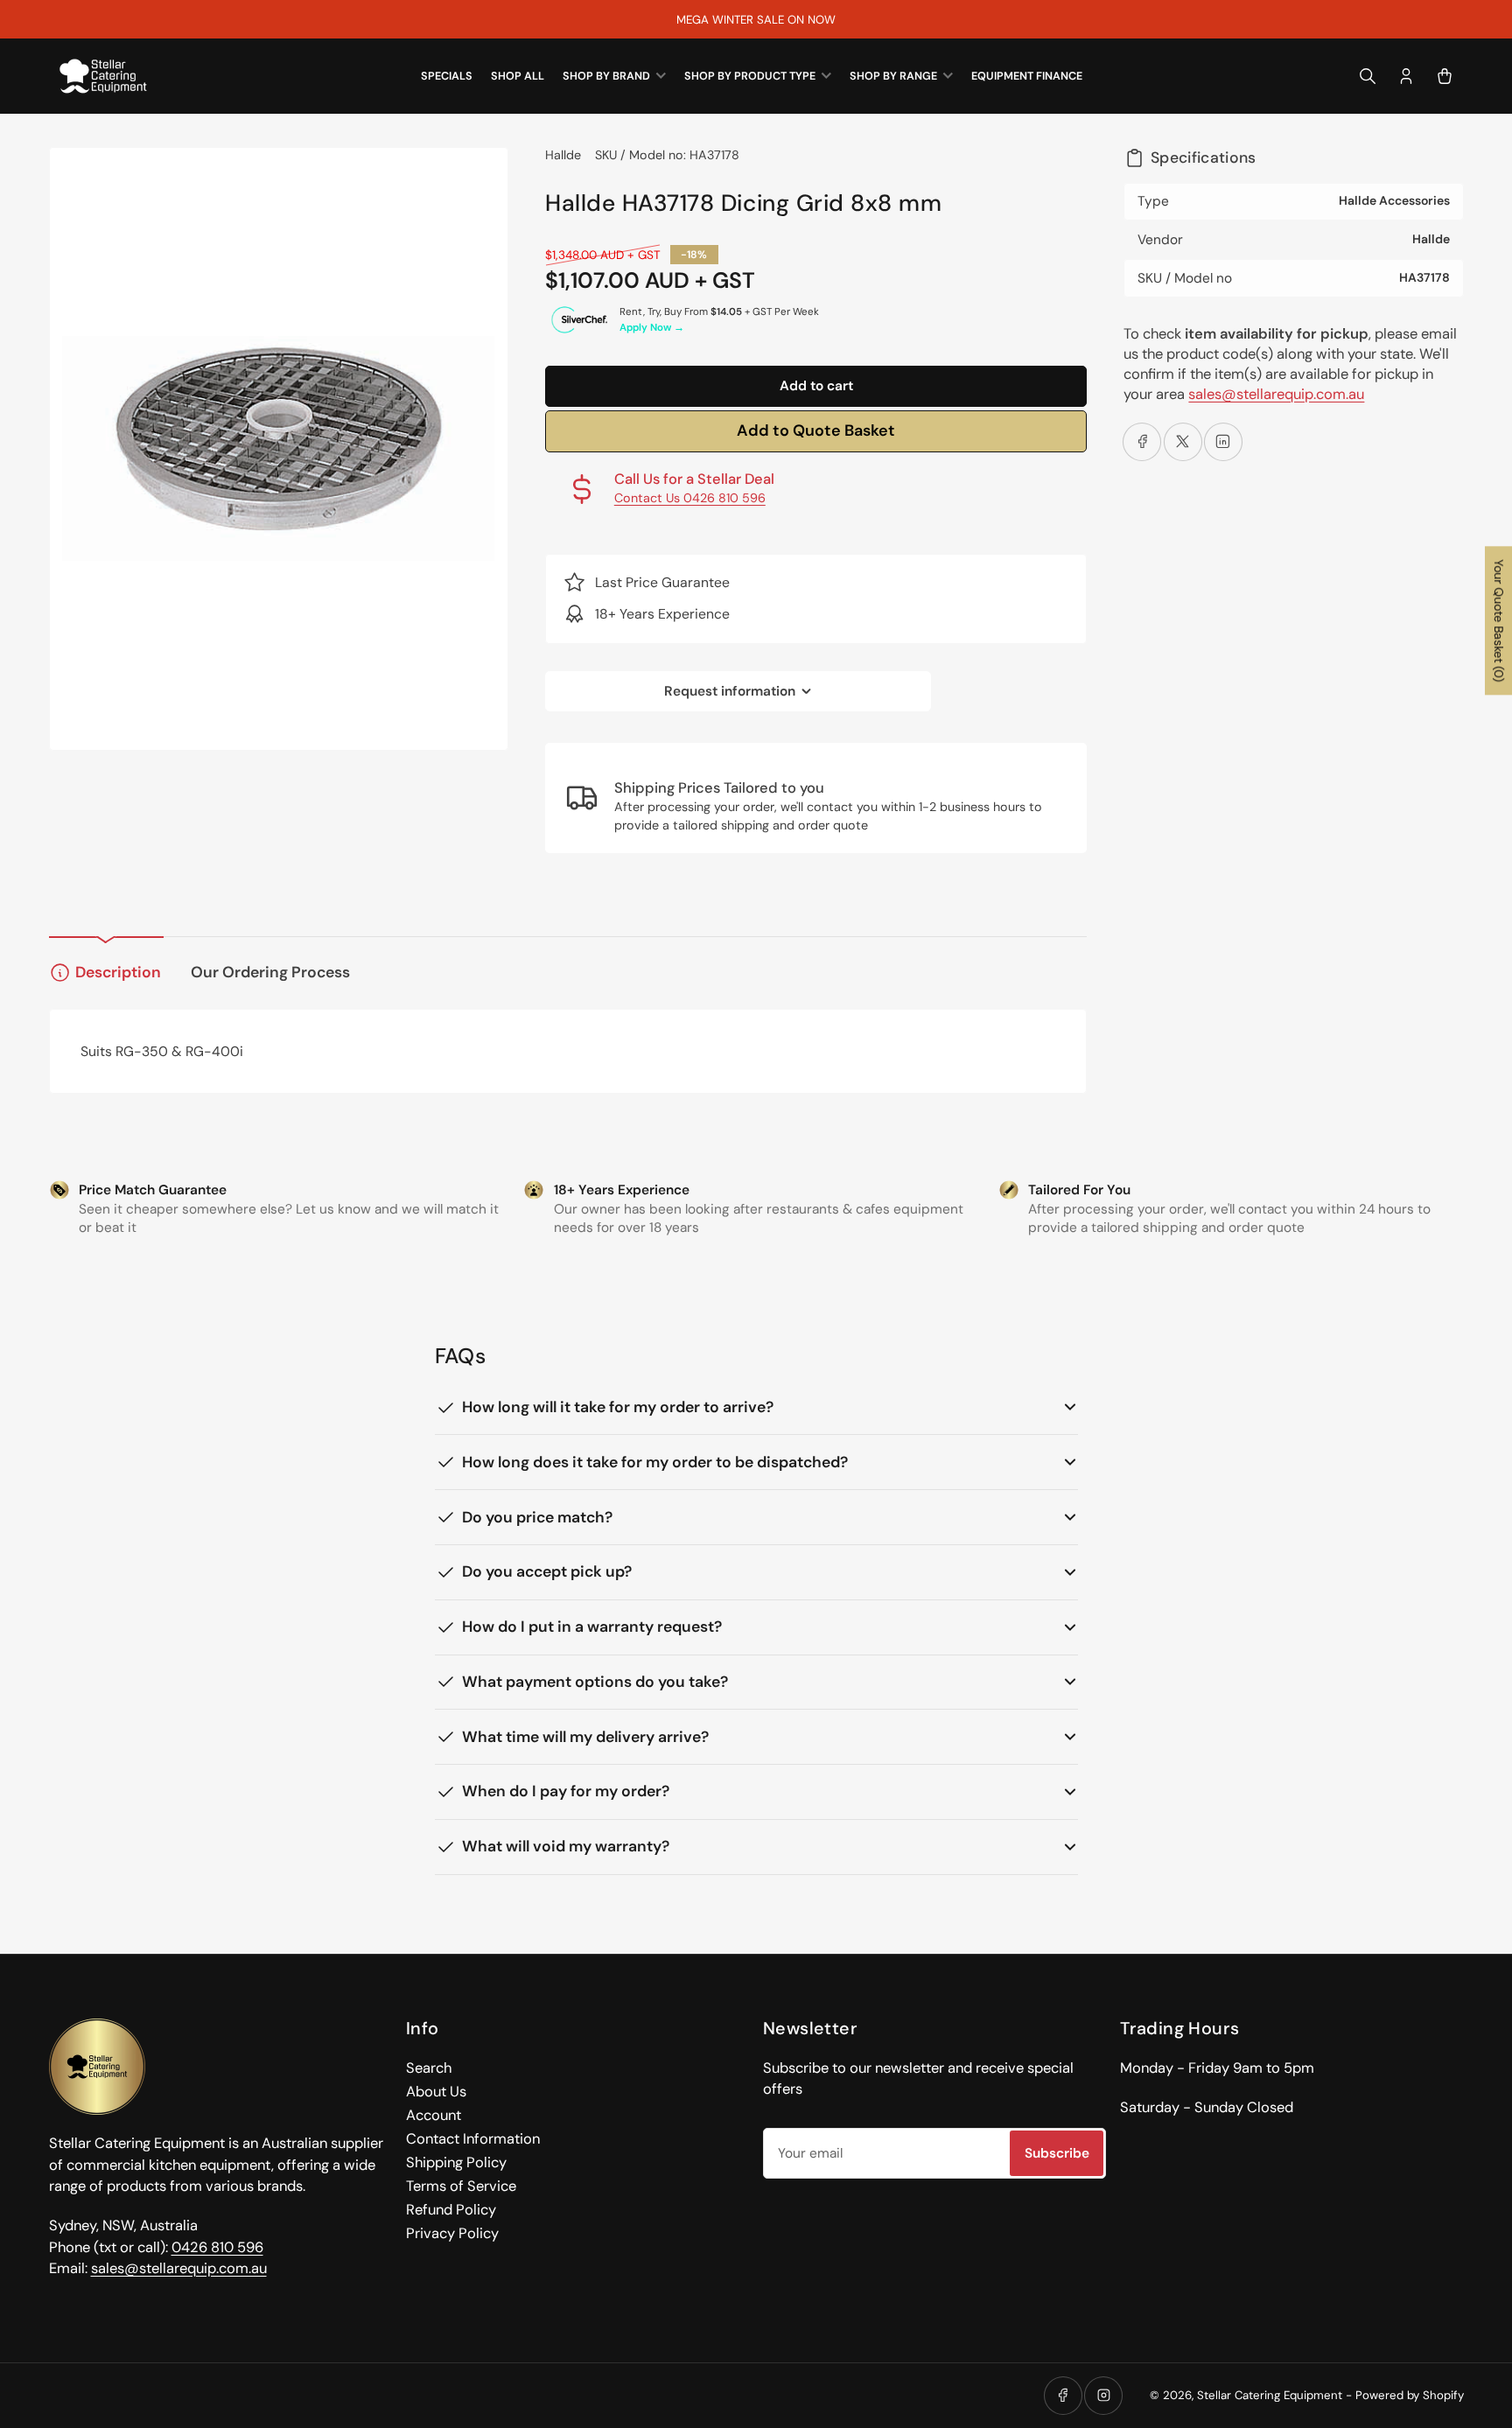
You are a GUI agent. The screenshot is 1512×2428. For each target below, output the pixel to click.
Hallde (563, 155)
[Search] (1368, 76)
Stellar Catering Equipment (1270, 2395)
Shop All (518, 76)
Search (429, 2068)
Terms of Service (461, 2186)
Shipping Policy (456, 2162)
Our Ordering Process (270, 972)
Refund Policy (451, 2210)
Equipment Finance (1027, 76)
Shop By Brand (606, 76)
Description (118, 972)
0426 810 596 (217, 2247)
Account (434, 2115)
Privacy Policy (452, 2233)
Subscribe (1057, 2153)
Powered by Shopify (1410, 2395)
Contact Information (473, 2139)
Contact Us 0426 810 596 (690, 498)
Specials (447, 76)
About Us (436, 2092)
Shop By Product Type (750, 76)
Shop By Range (893, 76)
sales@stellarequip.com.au (1276, 394)
